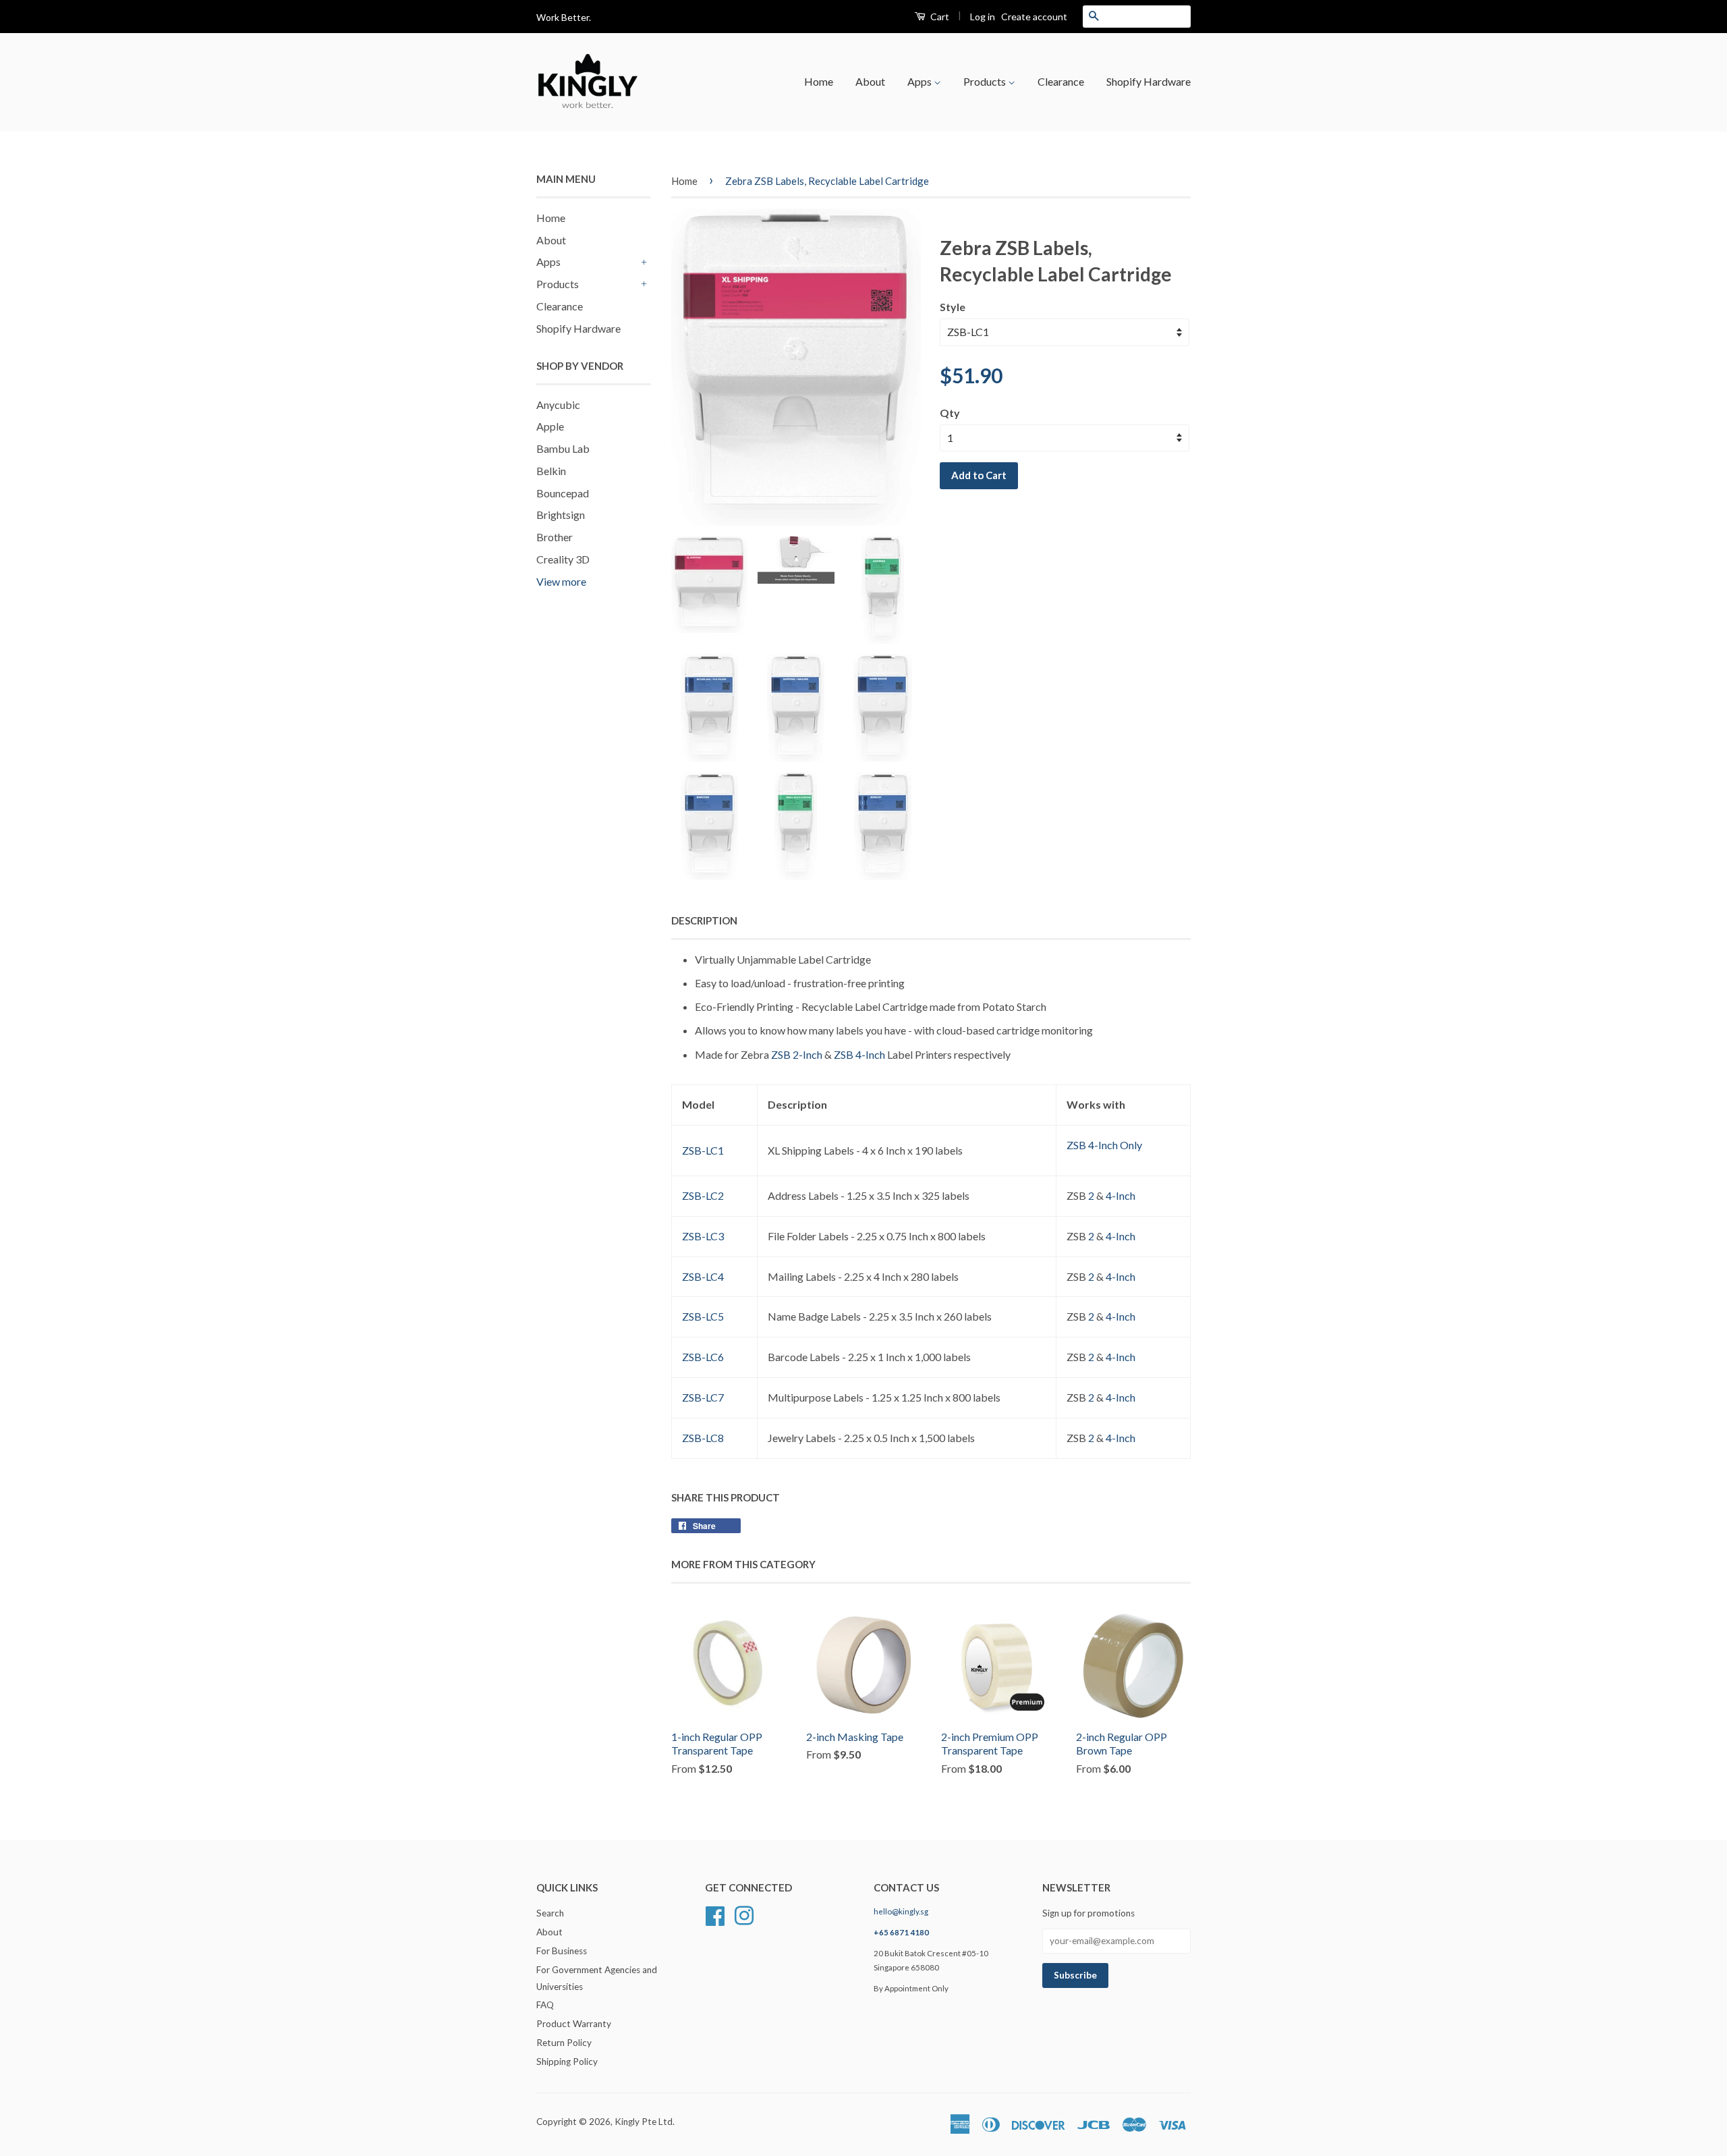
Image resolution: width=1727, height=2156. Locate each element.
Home (819, 81)
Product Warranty (574, 2024)
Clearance (1061, 81)
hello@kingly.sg (901, 1911)
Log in (983, 17)
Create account (1034, 17)
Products (986, 81)
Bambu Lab (563, 448)
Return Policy (564, 2043)
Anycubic (558, 405)
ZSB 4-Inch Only (1104, 1145)
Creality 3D (563, 559)
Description (704, 920)
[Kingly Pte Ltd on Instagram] (744, 1914)
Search (550, 1913)
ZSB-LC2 (703, 1195)
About (870, 81)
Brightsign (561, 515)
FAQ (545, 2005)
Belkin (551, 471)
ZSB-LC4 (703, 1276)
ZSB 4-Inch (859, 1054)
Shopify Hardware (1149, 81)
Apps (921, 81)
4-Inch (1121, 1195)
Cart (939, 17)
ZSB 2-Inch (797, 1054)
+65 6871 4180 (901, 1932)
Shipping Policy (567, 2062)
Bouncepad (563, 493)
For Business (562, 1951)
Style (953, 307)
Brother (555, 537)
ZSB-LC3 (703, 1236)
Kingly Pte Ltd (644, 2122)
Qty (950, 413)
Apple (550, 426)
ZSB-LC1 (703, 1150)
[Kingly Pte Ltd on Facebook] (715, 1914)
